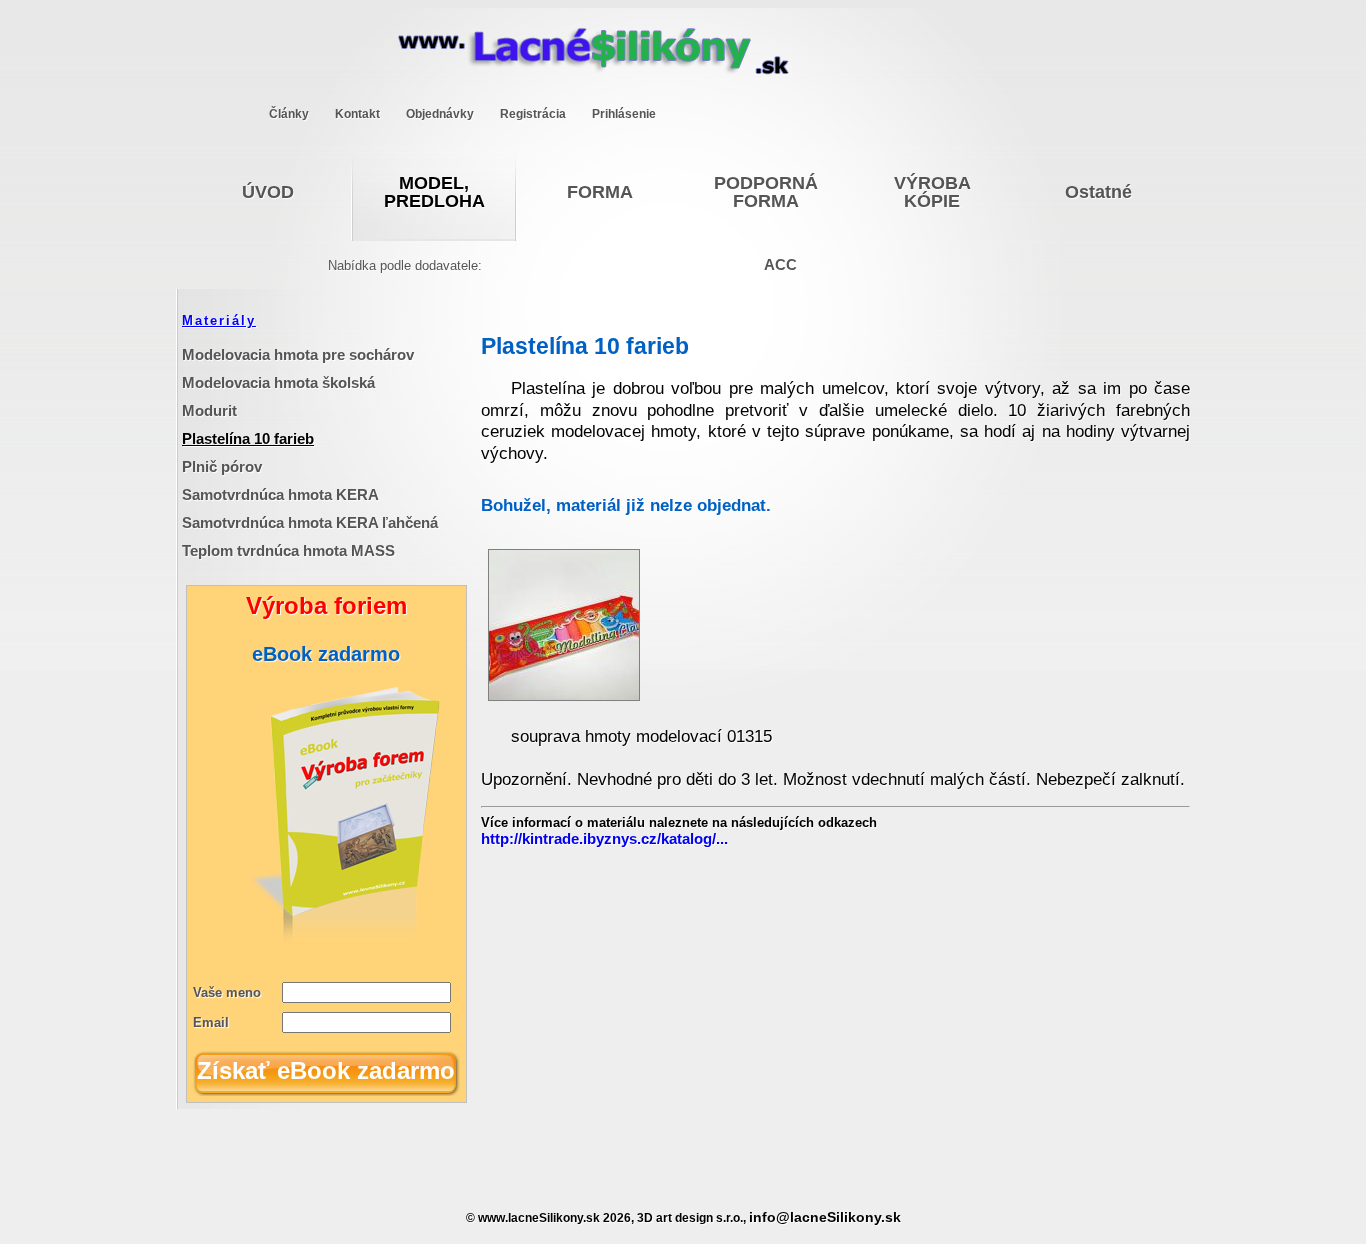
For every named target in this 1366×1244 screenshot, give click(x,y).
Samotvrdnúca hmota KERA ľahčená (310, 522)
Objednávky (440, 114)
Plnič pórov (222, 466)
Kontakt (357, 114)
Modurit (209, 410)
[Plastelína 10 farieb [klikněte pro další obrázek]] (564, 695)
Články (289, 114)
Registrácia (533, 114)
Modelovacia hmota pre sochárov (298, 354)
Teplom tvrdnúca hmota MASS (288, 550)
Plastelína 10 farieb (248, 438)
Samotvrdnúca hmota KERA (280, 494)
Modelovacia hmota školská (278, 382)
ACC (780, 264)
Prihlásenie (624, 114)
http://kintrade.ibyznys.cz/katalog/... (604, 838)
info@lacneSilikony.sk (825, 1217)
